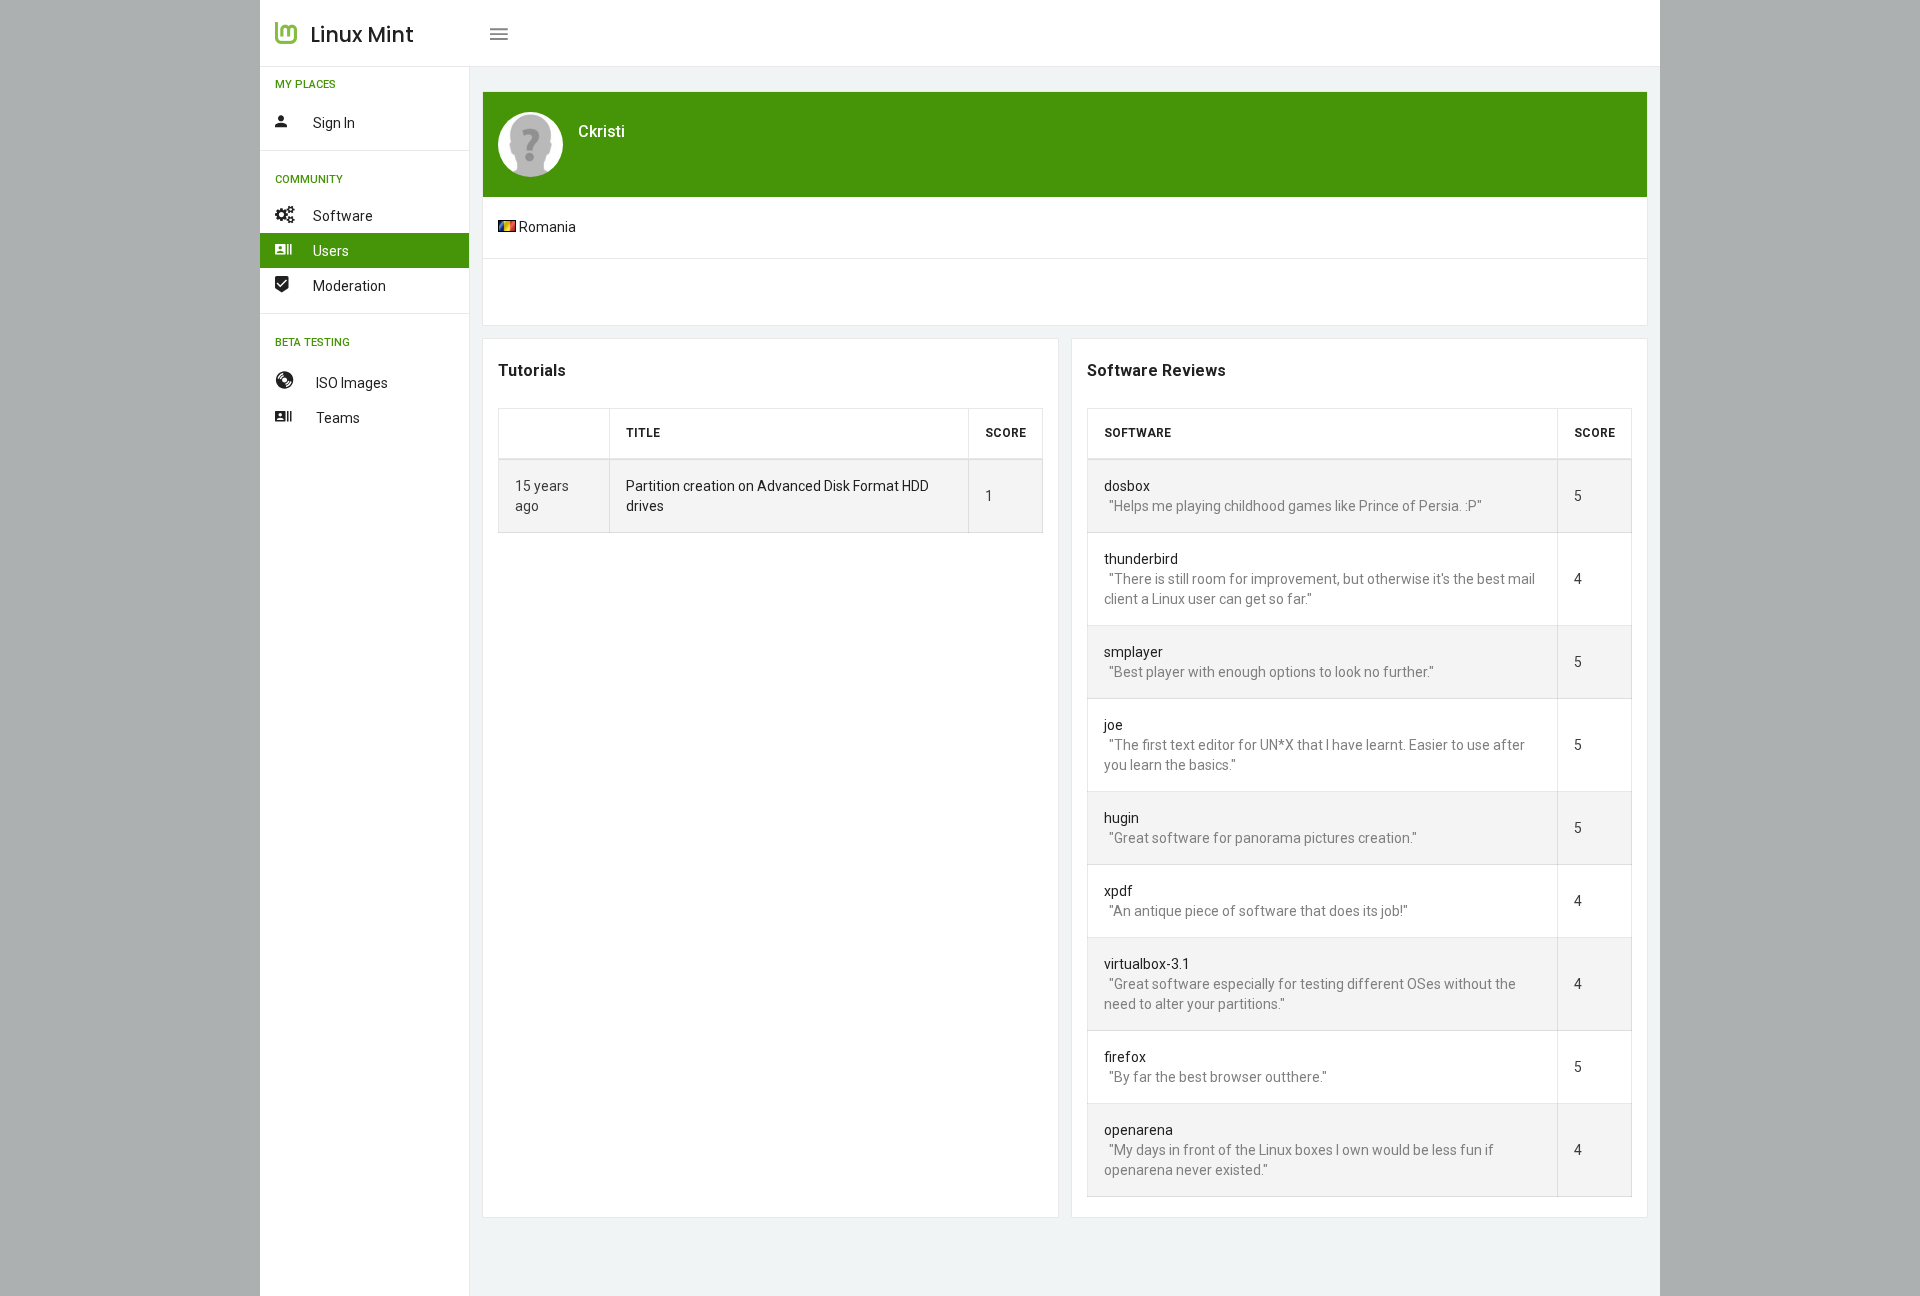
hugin (1121, 818)
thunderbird (1141, 559)
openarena (1138, 1130)
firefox (1125, 1057)
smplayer (1133, 652)
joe (1113, 725)
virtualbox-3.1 (1147, 964)
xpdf (1118, 891)
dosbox (1127, 486)
